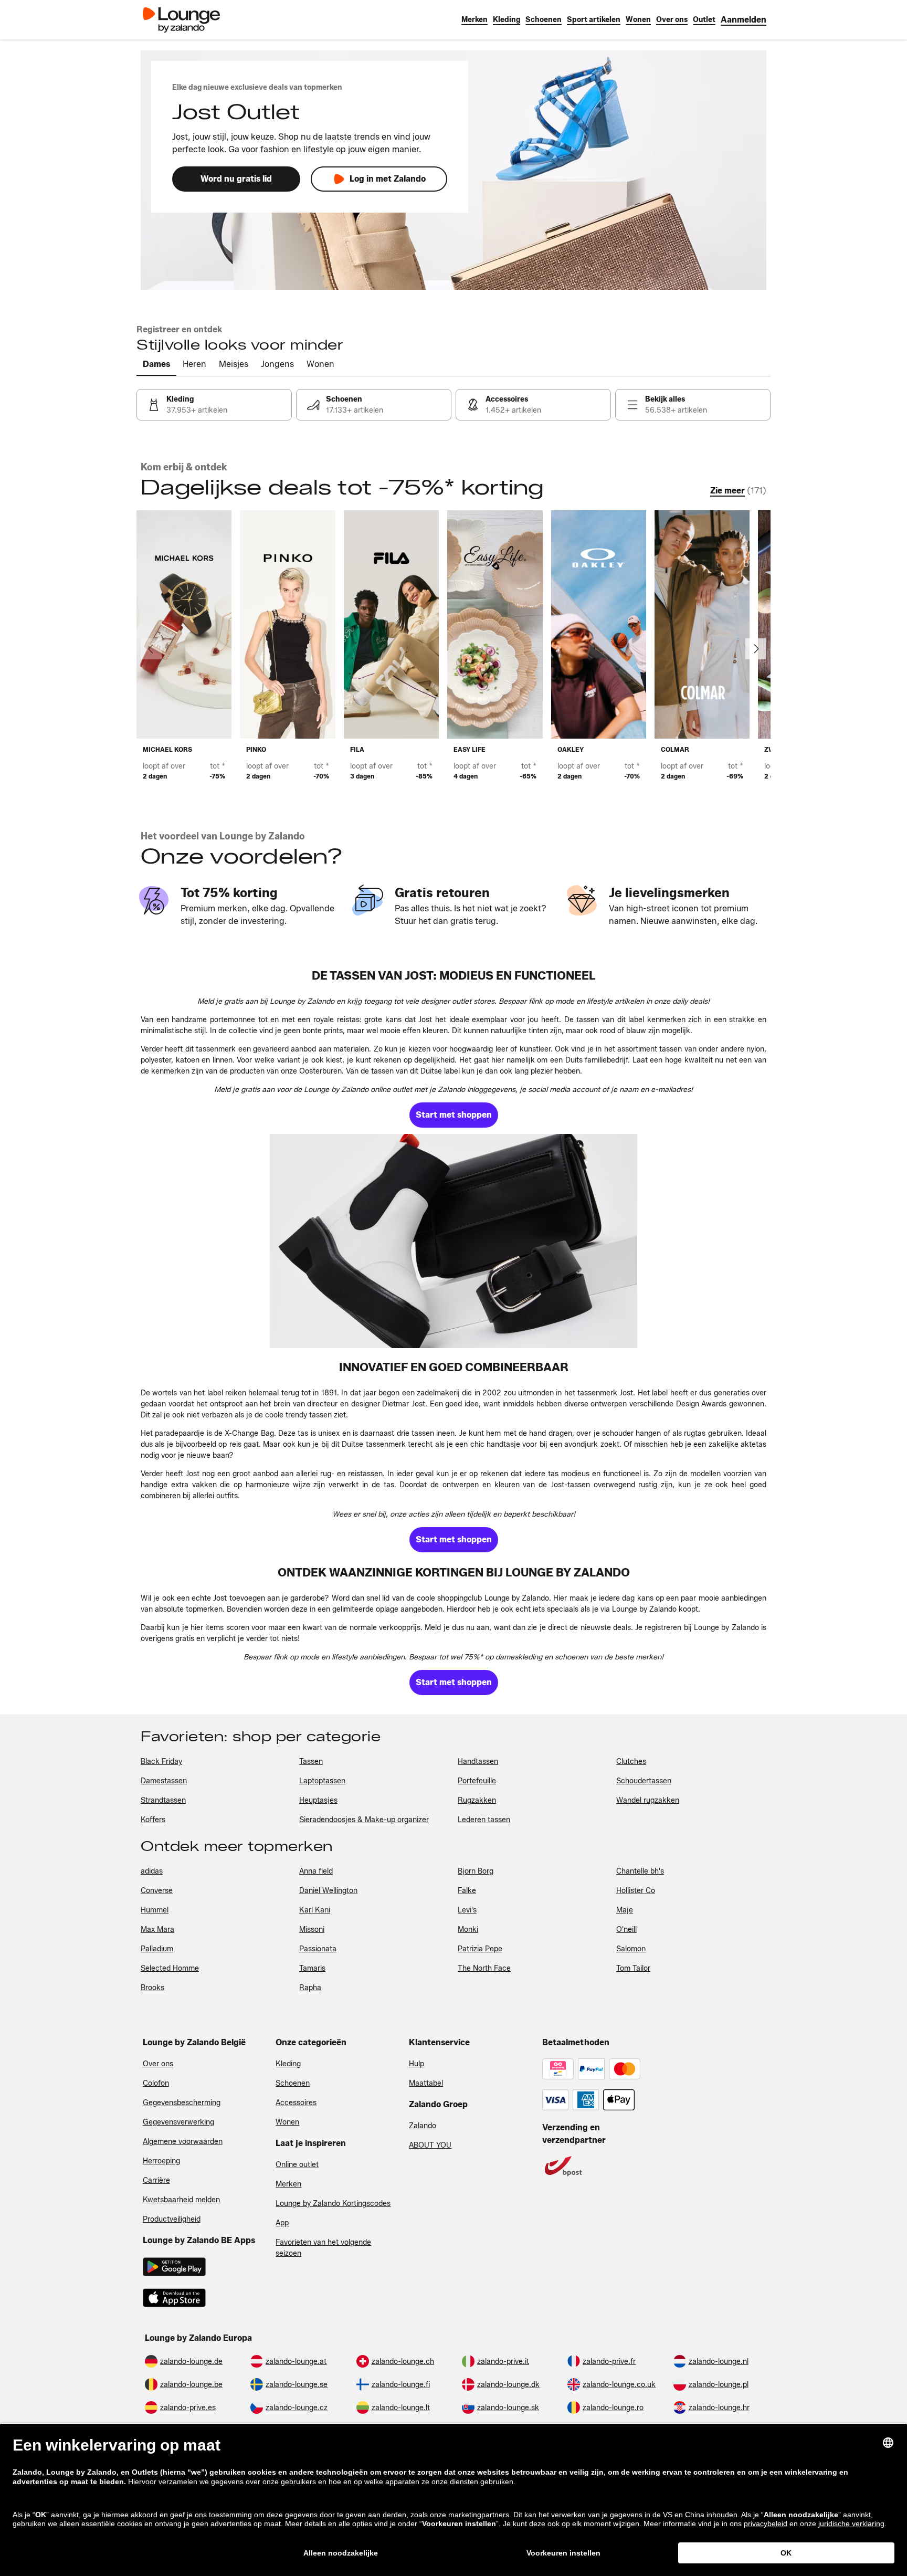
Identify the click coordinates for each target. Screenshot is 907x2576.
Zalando (423, 2126)
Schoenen (293, 2083)
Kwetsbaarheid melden (181, 2200)
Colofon (156, 2083)
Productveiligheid (172, 2219)
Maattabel (426, 2083)
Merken (288, 2184)
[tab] (156, 365)
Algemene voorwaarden (183, 2142)
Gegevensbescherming (182, 2103)
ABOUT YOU (430, 2145)
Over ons (158, 2064)
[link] (743, 20)
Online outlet (297, 2165)
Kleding (288, 2064)
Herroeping (161, 2161)
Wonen (287, 2122)
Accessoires (296, 2103)
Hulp (416, 2064)
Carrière (156, 2180)
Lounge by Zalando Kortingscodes (333, 2204)
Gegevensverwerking (178, 2122)
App (282, 2223)
